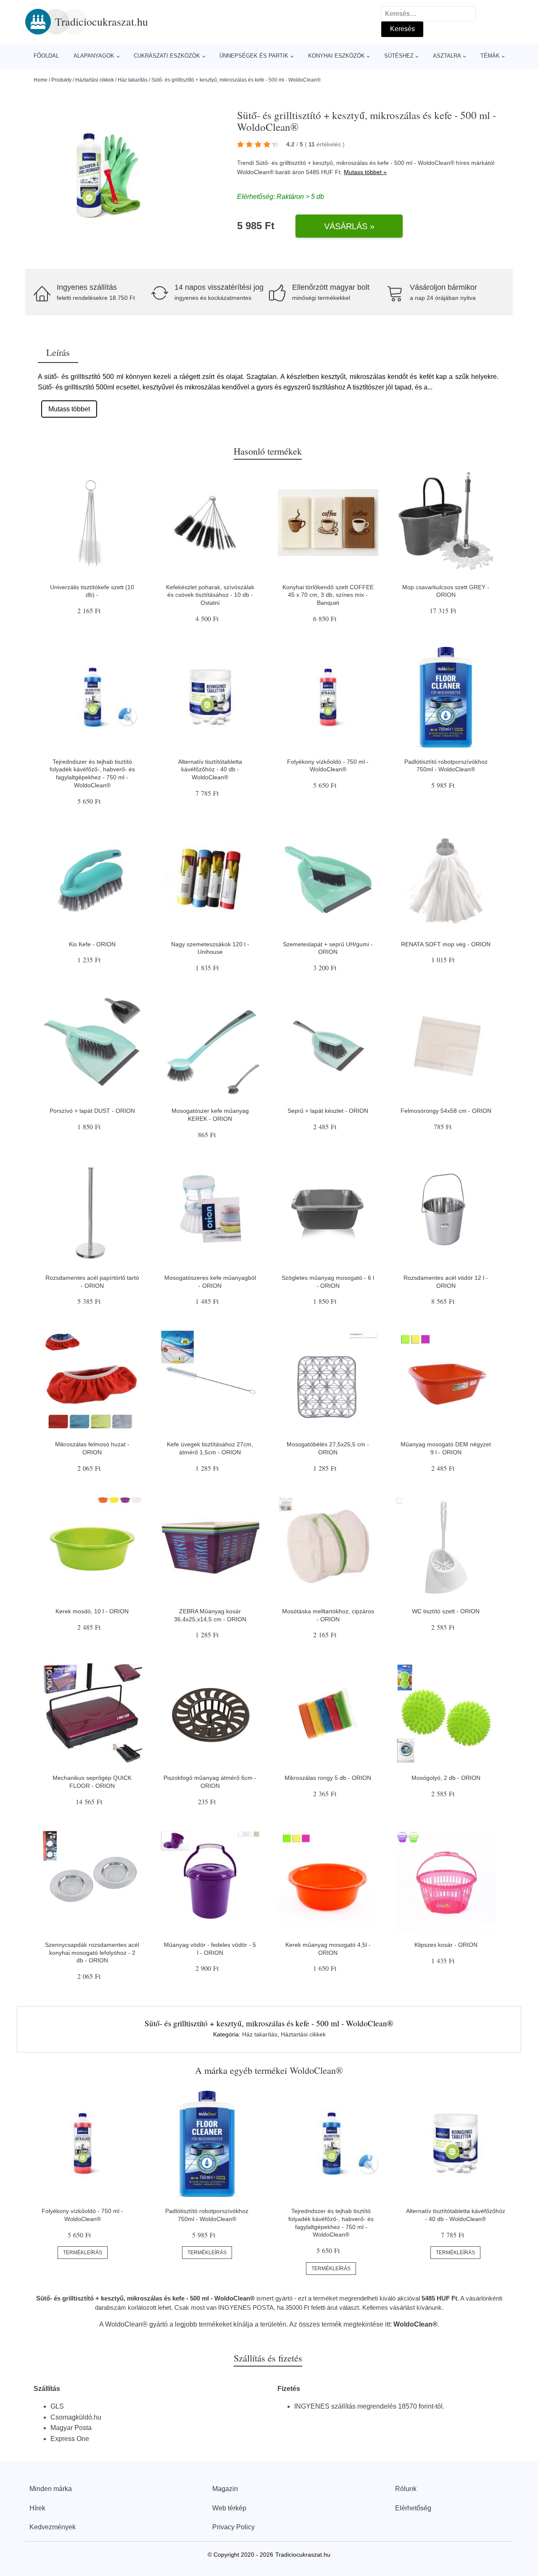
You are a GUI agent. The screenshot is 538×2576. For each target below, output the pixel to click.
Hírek (37, 2508)
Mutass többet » (365, 172)
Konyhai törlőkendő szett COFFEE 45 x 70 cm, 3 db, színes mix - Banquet (328, 595)
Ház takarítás (133, 80)
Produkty (61, 80)
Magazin (225, 2489)
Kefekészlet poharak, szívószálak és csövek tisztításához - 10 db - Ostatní (210, 595)
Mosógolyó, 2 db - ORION (446, 1778)
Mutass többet (69, 409)
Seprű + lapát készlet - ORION (328, 1111)
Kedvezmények (53, 2527)
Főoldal (46, 56)
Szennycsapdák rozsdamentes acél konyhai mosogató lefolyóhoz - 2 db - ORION (92, 1953)
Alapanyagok (94, 56)
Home (41, 80)
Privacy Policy (233, 2527)
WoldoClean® (255, 172)
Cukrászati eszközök (167, 56)
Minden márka (51, 2489)
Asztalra (447, 56)
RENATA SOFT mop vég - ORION (446, 944)
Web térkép (229, 2508)
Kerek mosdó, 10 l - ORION (92, 1611)
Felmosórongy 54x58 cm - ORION (446, 1111)
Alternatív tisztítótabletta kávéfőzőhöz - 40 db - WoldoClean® (210, 769)
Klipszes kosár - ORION (446, 1945)
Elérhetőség (413, 2508)
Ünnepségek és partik (254, 56)
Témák (490, 56)
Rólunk (406, 2489)
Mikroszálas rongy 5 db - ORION (328, 1778)
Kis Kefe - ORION (92, 944)
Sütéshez (399, 56)
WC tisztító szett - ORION (446, 1611)
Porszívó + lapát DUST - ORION (92, 1111)
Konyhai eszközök (336, 56)
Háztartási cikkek (95, 80)
